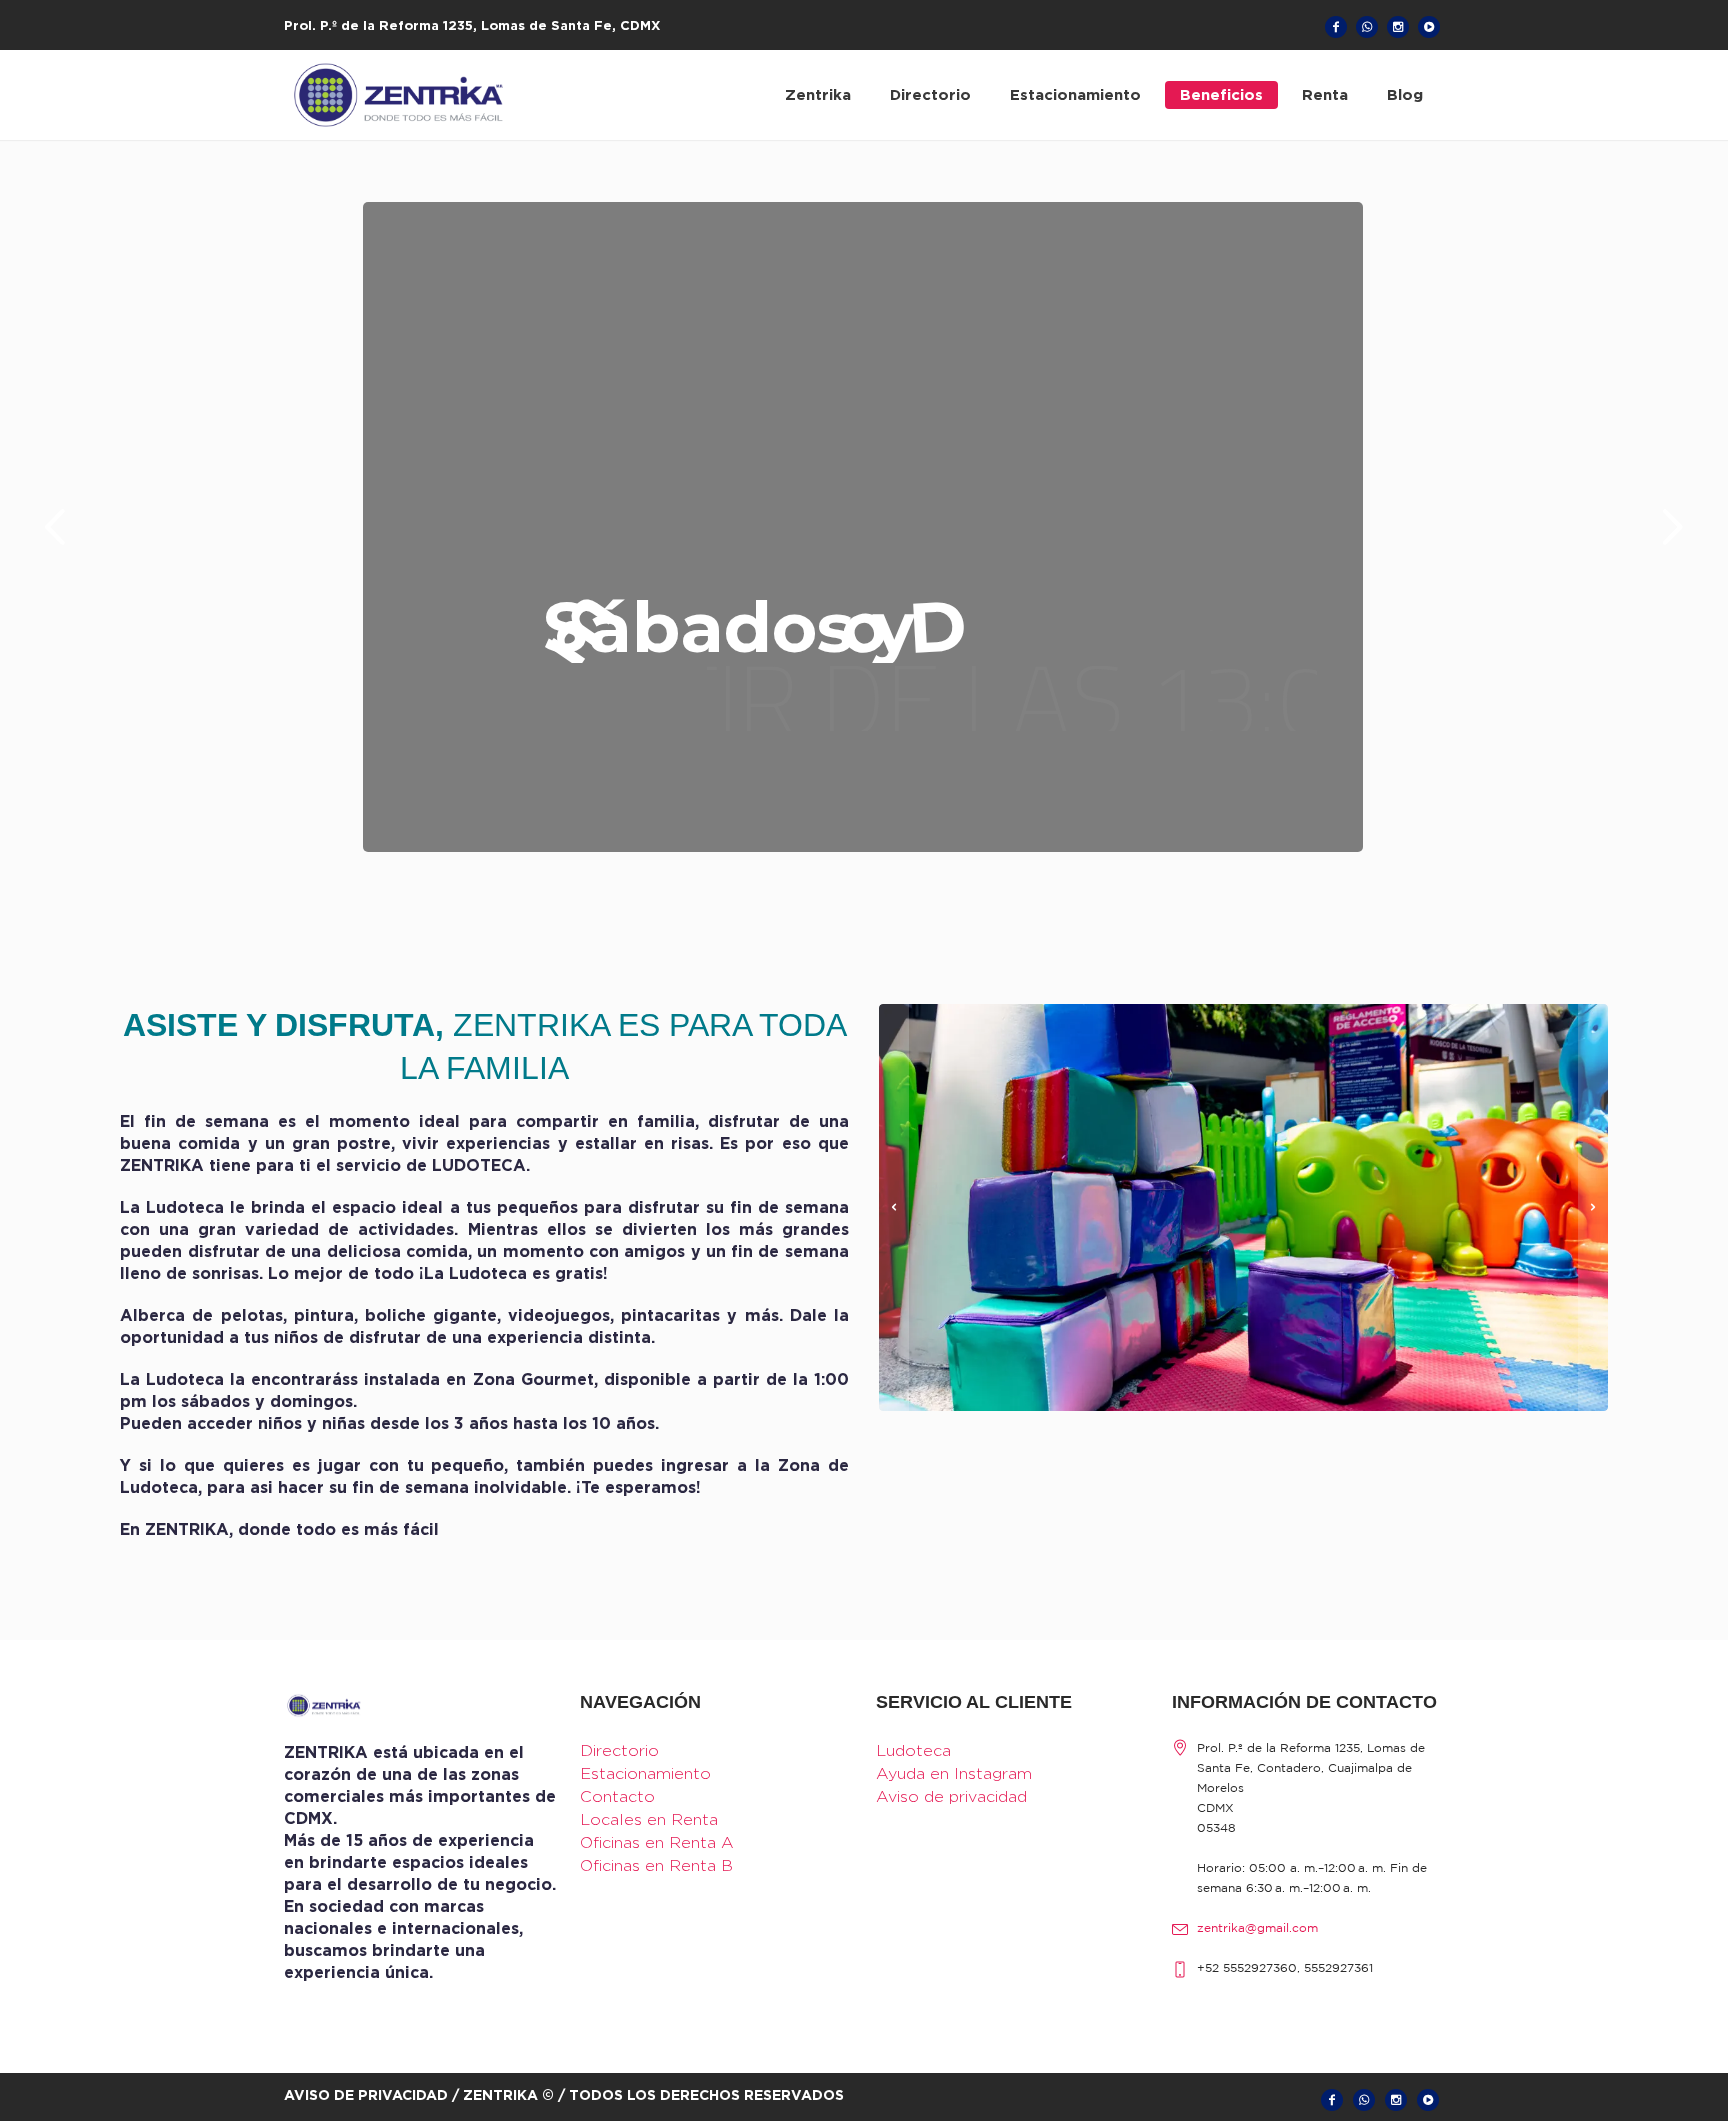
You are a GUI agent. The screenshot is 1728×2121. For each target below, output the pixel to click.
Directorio (619, 1750)
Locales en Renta (649, 1819)
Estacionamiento (645, 1773)
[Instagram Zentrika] (1398, 27)
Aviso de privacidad (951, 1796)
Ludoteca (913, 1750)
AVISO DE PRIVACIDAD (366, 2094)
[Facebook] (1336, 27)
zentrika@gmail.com (1257, 1928)
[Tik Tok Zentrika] (1429, 27)
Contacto (617, 1796)
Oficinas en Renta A (657, 1842)
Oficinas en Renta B (656, 1865)
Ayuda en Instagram (954, 1773)
